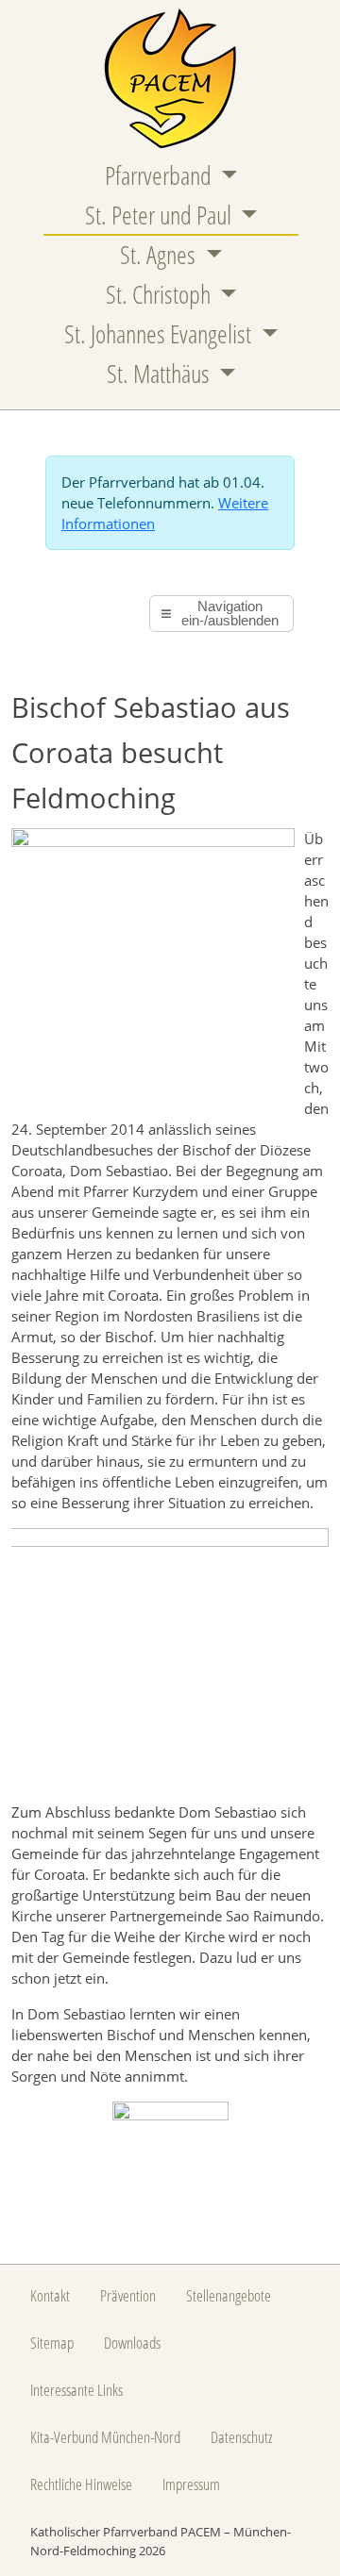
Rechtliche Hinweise (81, 2484)
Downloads (132, 2342)
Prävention (128, 2295)
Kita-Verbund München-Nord (105, 2436)
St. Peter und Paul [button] (161, 215)
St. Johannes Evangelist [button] (160, 334)
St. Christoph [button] (161, 294)
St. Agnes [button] (160, 255)
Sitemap (52, 2342)
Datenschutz (241, 2436)
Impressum (191, 2484)
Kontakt (50, 2295)
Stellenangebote (229, 2295)
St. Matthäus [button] (161, 374)
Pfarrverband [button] (161, 175)
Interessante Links (76, 2389)
